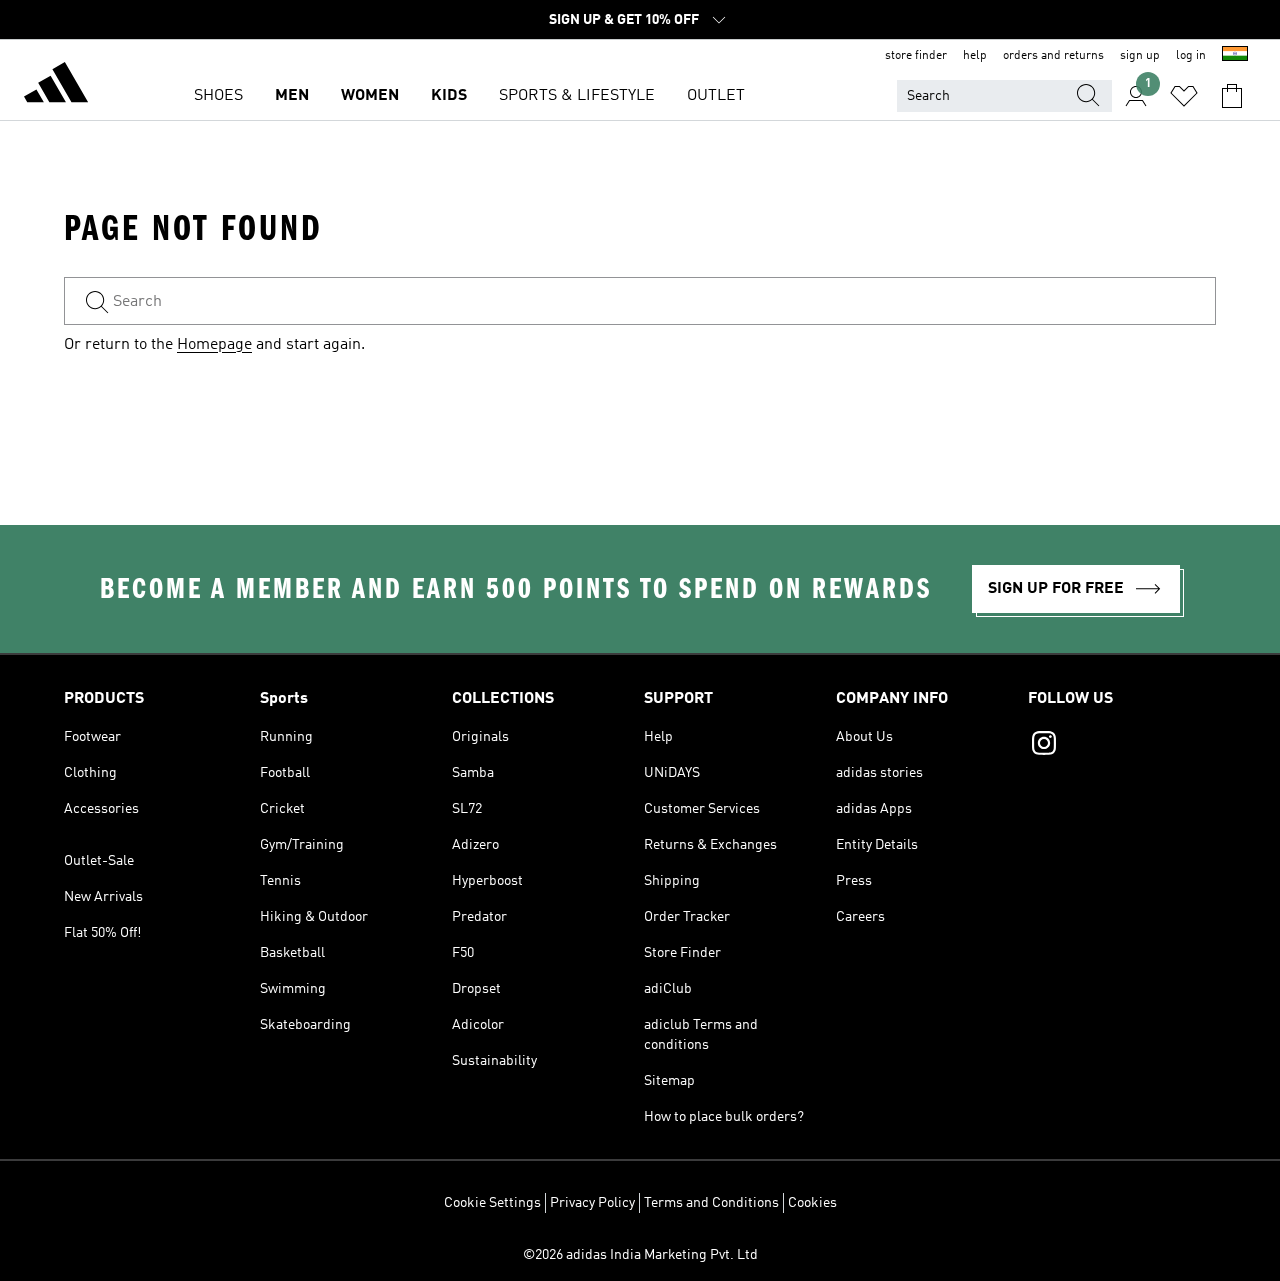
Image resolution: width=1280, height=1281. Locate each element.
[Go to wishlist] (1184, 96)
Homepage (214, 345)
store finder (916, 56)
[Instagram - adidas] (1122, 746)
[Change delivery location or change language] (1235, 56)
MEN (292, 96)
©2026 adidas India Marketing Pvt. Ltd (640, 1255)
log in (1191, 56)
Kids (449, 96)
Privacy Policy (592, 1203)
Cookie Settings (492, 1203)
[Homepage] (56, 86)
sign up (1140, 56)
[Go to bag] (1232, 96)
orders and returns (1053, 56)
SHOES (218, 96)
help (975, 56)
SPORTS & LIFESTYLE (577, 96)
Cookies (812, 1203)
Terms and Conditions (711, 1203)
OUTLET (716, 96)
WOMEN (370, 96)
